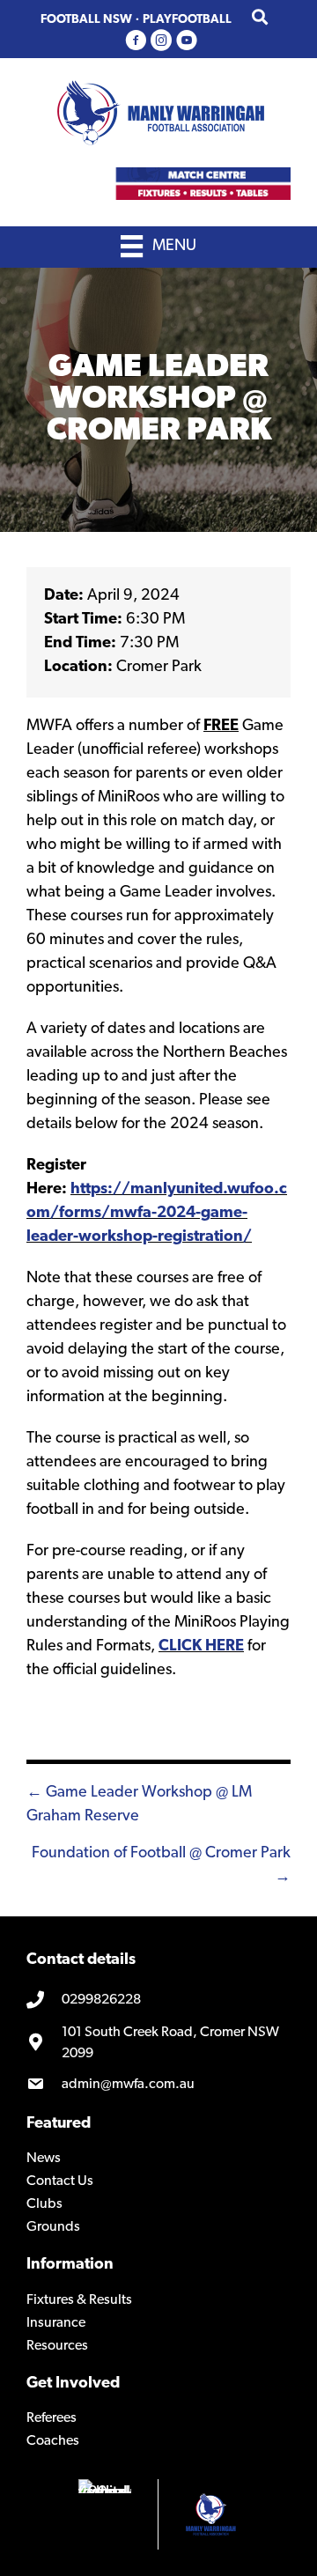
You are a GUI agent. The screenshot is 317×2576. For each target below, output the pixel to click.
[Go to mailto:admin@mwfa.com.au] (158, 2085)
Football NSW (86, 20)
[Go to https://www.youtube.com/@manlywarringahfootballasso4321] (187, 42)
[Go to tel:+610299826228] (158, 2001)
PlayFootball (187, 20)
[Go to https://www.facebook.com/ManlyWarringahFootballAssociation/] (136, 42)
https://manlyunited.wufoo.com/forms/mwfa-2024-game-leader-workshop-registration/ (157, 1214)
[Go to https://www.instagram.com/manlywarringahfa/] (161, 42)
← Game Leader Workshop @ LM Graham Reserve (139, 1805)
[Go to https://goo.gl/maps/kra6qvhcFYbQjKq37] (158, 2043)
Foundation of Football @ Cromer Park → (161, 1866)
